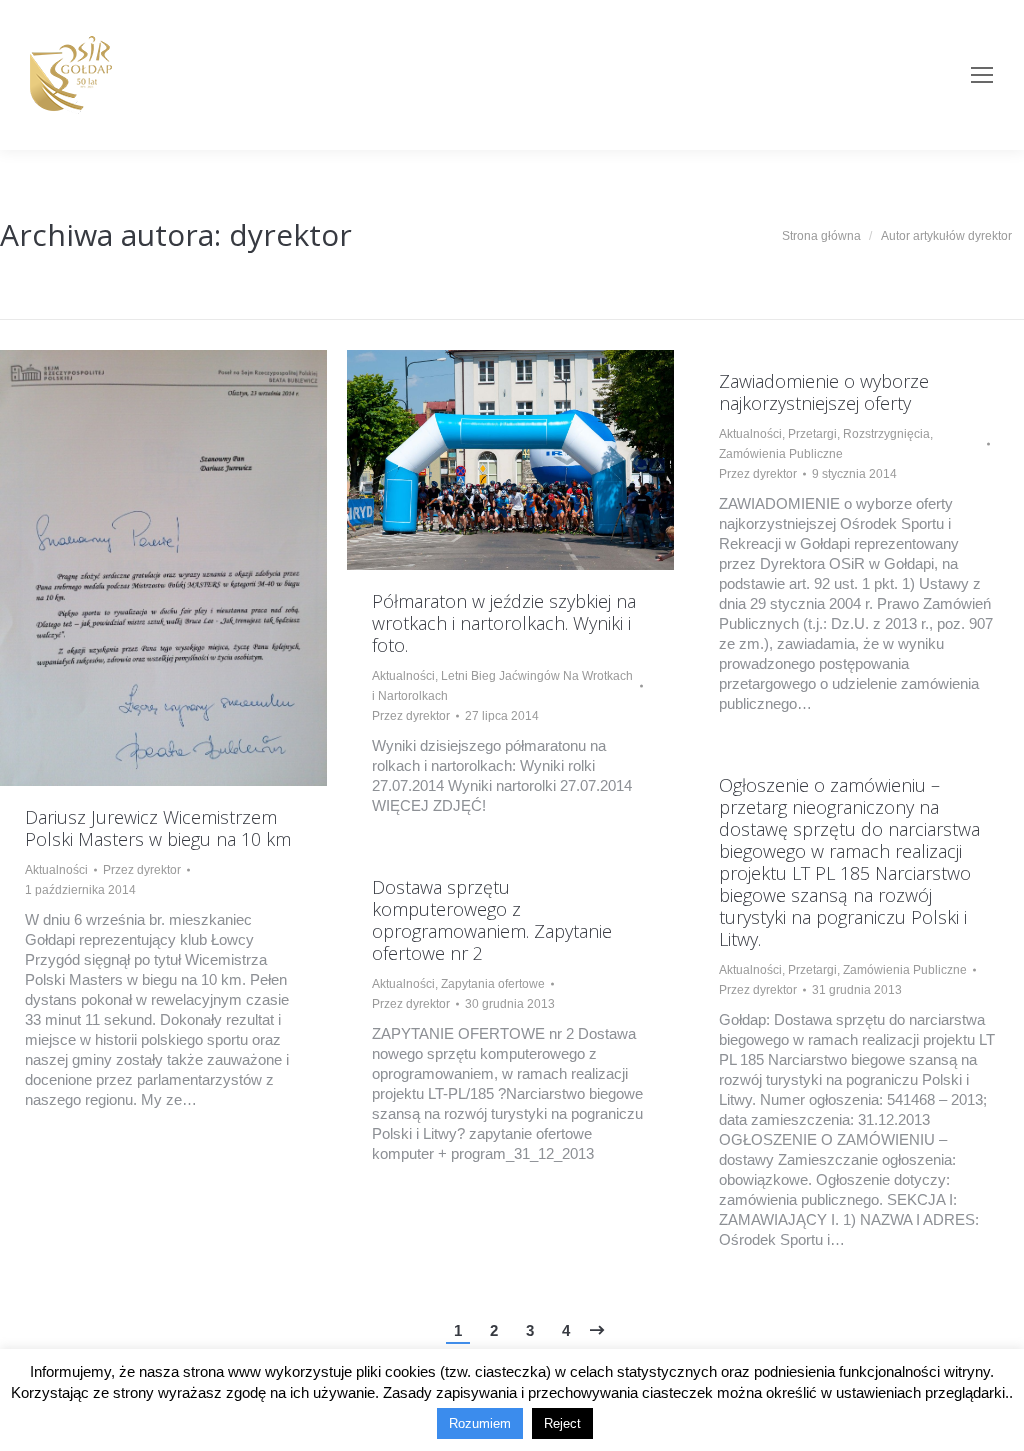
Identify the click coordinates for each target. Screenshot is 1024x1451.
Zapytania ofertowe (493, 984)
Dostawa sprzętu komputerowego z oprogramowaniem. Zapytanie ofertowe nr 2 (492, 920)
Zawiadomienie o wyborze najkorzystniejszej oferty (824, 392)
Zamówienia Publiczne (781, 454)
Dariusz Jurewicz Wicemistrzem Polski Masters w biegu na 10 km (158, 828)
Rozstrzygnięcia (886, 434)
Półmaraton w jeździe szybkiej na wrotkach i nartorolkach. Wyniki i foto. (504, 623)
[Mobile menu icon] (982, 75)
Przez (142, 870)
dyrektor (290, 234)
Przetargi (812, 434)
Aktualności (56, 870)
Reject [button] (562, 1423)
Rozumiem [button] (480, 1423)
